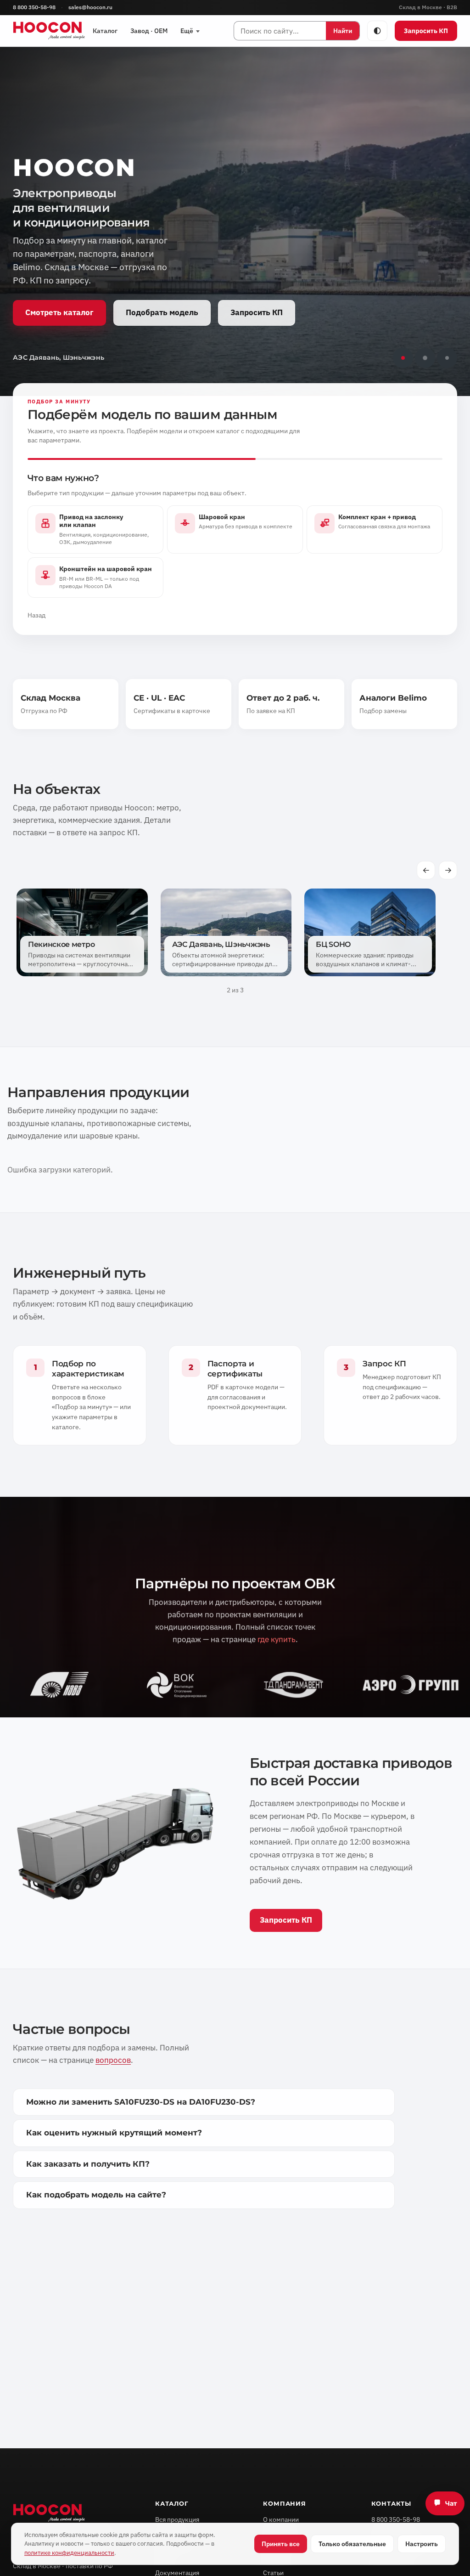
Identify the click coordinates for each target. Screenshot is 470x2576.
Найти (343, 31)
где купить (277, 1640)
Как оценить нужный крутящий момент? (114, 2133)
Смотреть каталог (59, 312)
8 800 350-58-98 (34, 7)
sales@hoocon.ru (90, 7)
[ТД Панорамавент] (294, 1685)
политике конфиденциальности (69, 2553)
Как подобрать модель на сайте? (96, 2195)
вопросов (113, 2060)
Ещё (187, 31)
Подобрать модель (162, 312)
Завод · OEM (149, 31)
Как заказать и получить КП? (88, 2164)
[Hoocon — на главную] (49, 31)
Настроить (422, 2544)
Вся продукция (177, 2519)
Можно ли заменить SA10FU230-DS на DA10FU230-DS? (141, 2102)
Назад (36, 615)
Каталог (105, 31)
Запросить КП (426, 31)
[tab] (403, 358)
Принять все (281, 2544)
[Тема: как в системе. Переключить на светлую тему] (377, 31)
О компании (281, 2519)
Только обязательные (352, 2544)
